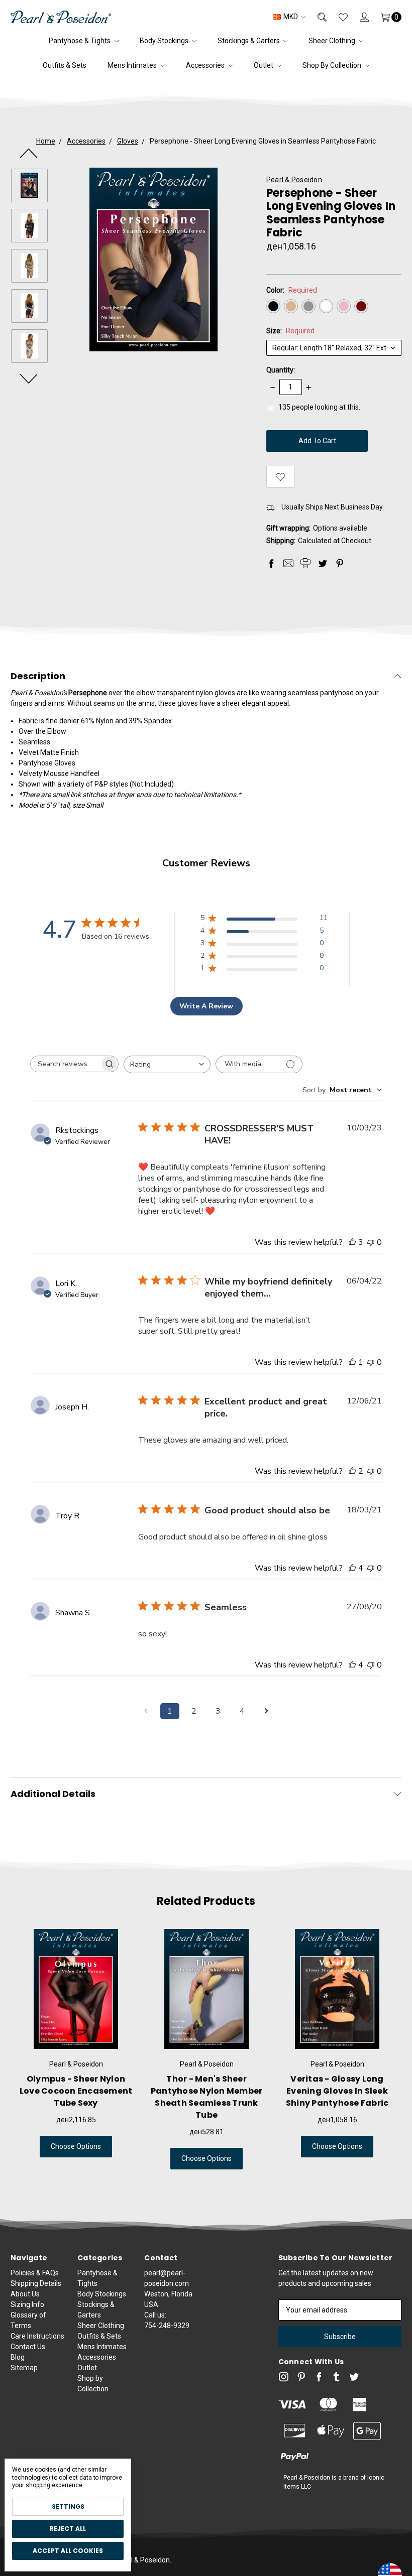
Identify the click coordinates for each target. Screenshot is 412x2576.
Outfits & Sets (65, 65)
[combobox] (167, 1064)
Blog (18, 2357)
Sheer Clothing (333, 41)
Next (29, 378)
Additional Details (53, 1794)
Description (38, 676)
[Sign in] (358, 17)
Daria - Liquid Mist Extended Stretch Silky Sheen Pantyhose (207, 2091)
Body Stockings (165, 41)
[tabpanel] (76, 2049)
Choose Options (76, 2146)
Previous (29, 153)
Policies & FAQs (35, 2273)
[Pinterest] (340, 563)
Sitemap (24, 2368)
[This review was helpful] (352, 1242)
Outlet (264, 65)
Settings (68, 2506)
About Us (25, 2294)
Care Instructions (37, 2336)
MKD (291, 17)
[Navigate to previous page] (146, 1711)
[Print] (305, 563)
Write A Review (206, 1006)
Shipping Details (36, 2283)
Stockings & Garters (249, 41)
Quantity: (281, 370)
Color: (292, 290)
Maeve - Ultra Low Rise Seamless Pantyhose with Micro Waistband (337, 2091)
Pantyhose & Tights (80, 41)
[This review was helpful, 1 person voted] (352, 1362)
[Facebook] (271, 563)
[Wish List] (337, 17)
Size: (290, 331)
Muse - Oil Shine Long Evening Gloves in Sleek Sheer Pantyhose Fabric (76, 2091)
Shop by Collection (333, 65)
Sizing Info (27, 2304)
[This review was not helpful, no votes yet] (371, 1242)
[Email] (288, 563)
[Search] (316, 17)
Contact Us (28, 2347)
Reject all (68, 2529)
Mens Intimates (133, 65)
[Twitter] (323, 563)
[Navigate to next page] (266, 1711)
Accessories (206, 65)
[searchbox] (65, 1064)
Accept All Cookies (68, 2551)
